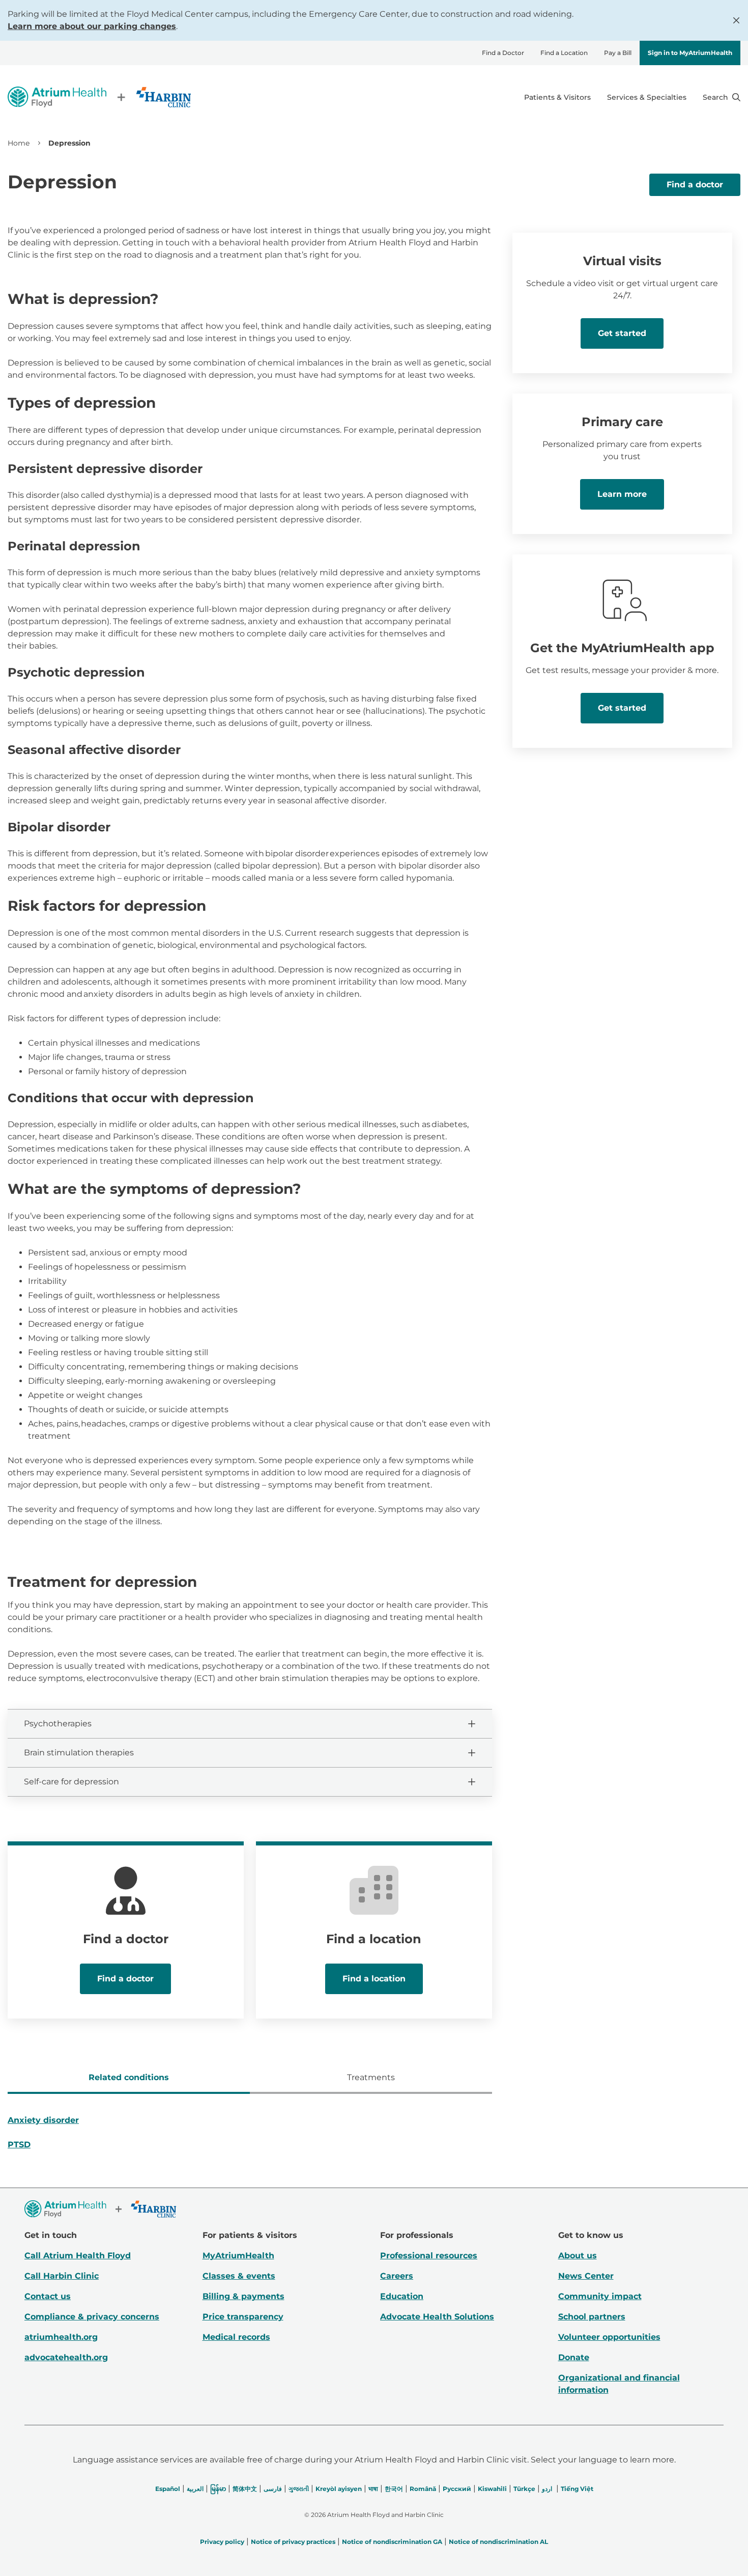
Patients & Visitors (557, 97)
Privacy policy (222, 2542)
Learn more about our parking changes (92, 26)
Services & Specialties (647, 97)
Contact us (48, 2296)
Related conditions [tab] (129, 2077)
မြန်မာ (218, 2489)
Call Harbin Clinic (62, 2276)
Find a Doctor (503, 53)
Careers (397, 2276)
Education (402, 2296)
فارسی (273, 2489)
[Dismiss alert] (736, 20)
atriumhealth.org (61, 2337)
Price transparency (243, 2317)
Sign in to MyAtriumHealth (690, 53)
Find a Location (564, 53)
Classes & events (239, 2276)
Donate (574, 2357)
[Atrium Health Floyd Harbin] (99, 97)
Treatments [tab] (371, 2077)
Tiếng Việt (577, 2489)
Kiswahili (492, 2489)
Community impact (600, 2296)
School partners (592, 2317)
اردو (547, 2489)
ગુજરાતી (299, 2489)
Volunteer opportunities (609, 2337)
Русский (457, 2489)
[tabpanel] (250, 2137)
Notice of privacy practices (293, 2542)
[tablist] (250, 2079)
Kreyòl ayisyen (339, 2489)
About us (578, 2256)
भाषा (373, 2489)
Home (19, 143)
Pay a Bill (618, 53)
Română (423, 2489)
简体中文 (245, 2489)
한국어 (394, 2489)
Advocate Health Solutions (437, 2317)
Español (168, 2489)
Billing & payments (243, 2296)
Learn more (622, 494)
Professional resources (429, 2256)
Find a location (374, 1979)
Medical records (236, 2337)
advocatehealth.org (66, 2357)
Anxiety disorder (43, 2120)
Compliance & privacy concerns (92, 2317)
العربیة (195, 2489)
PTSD (19, 2145)
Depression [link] (69, 143)
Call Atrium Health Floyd (78, 2256)
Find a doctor (695, 185)
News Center (586, 2276)
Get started (622, 333)
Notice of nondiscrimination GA (392, 2542)
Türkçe (524, 2489)
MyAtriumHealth (238, 2256)
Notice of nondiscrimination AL (498, 2542)
